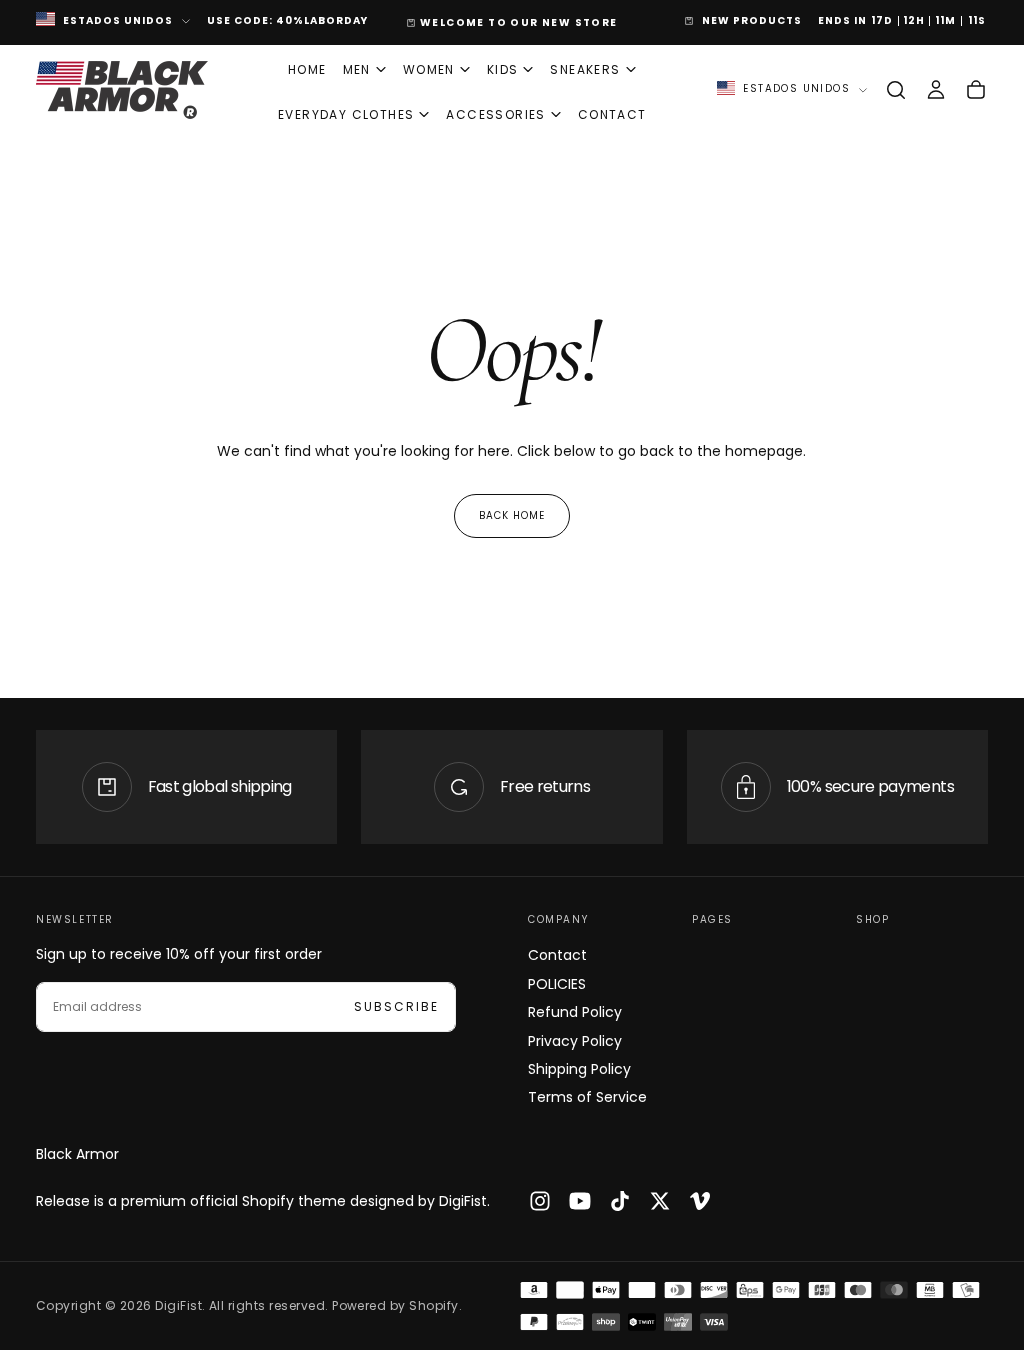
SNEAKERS (585, 69)
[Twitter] (660, 1201)
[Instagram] (540, 1201)
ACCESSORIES (495, 114)
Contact (557, 955)
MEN (357, 69)
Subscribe (396, 1006)
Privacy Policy (575, 1041)
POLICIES (557, 984)
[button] (896, 90)
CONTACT (612, 114)
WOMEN (429, 69)
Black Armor (77, 1154)
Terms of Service (587, 1097)
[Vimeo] (700, 1201)
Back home (512, 515)
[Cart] (976, 90)
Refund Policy (575, 1012)
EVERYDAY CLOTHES (346, 114)
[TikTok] (620, 1201)
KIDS (503, 69)
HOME (307, 69)
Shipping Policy (579, 1069)
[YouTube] (580, 1201)
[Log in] (936, 90)
